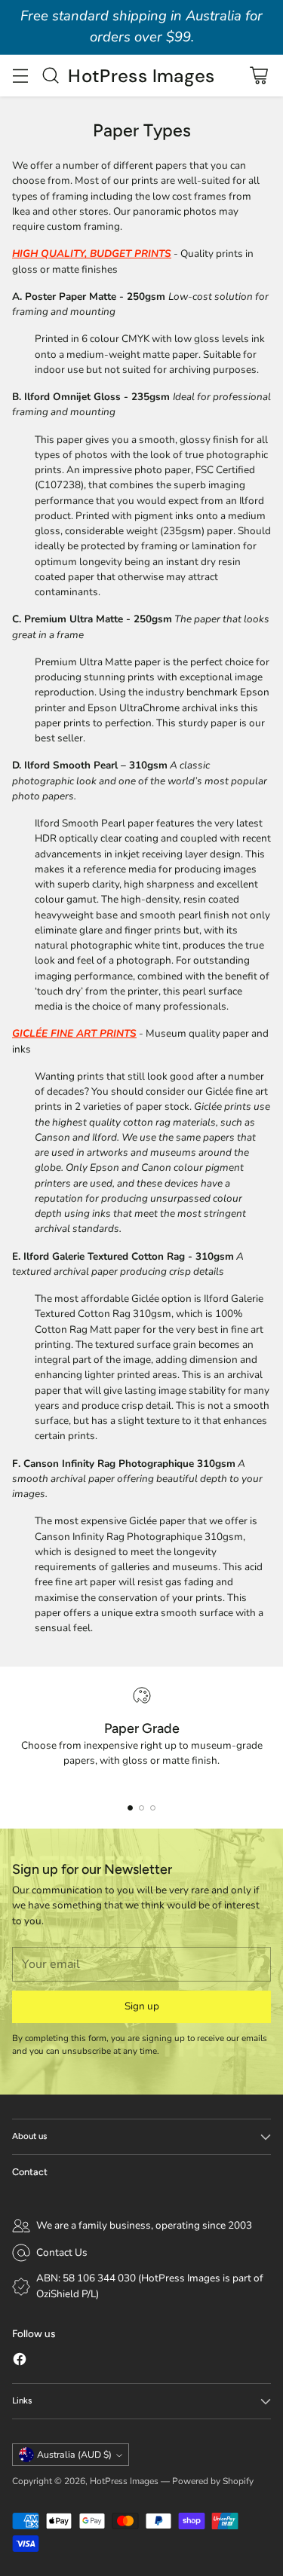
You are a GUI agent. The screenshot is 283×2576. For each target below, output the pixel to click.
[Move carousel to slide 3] (153, 1808)
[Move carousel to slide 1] (130, 1808)
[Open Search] (50, 76)
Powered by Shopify (213, 2481)
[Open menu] (20, 76)
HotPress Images (124, 2481)
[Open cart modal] (258, 76)
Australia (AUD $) (74, 2455)
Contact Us (62, 2252)
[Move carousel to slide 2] (141, 1808)
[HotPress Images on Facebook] (20, 2361)
